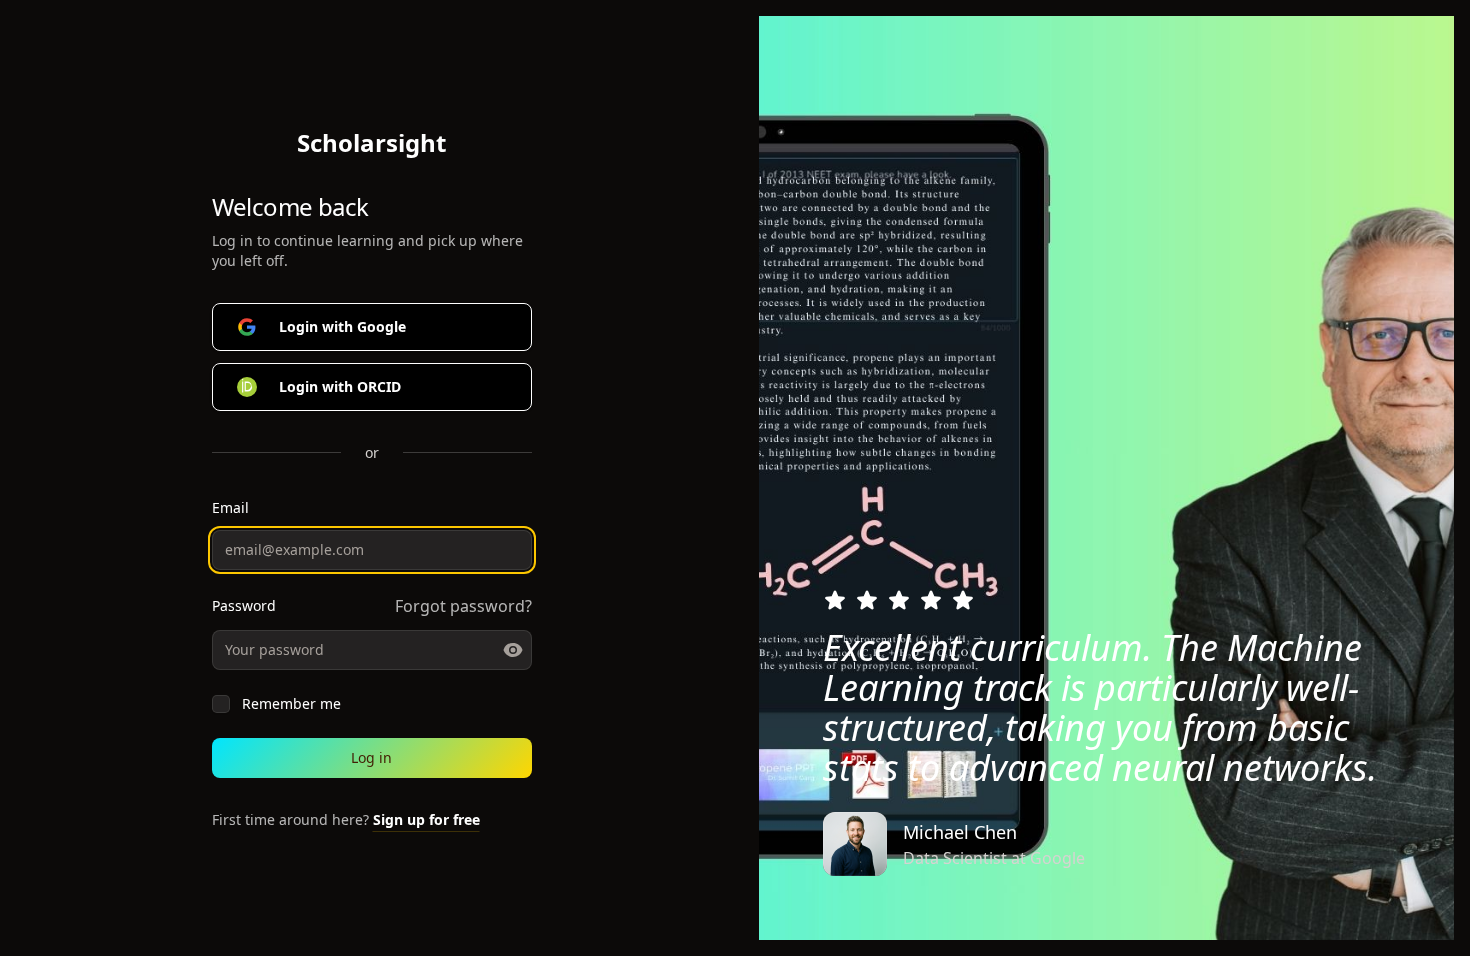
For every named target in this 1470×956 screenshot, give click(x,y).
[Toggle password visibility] (513, 650)
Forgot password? (463, 606)
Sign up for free (426, 819)
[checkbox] (221, 704)
